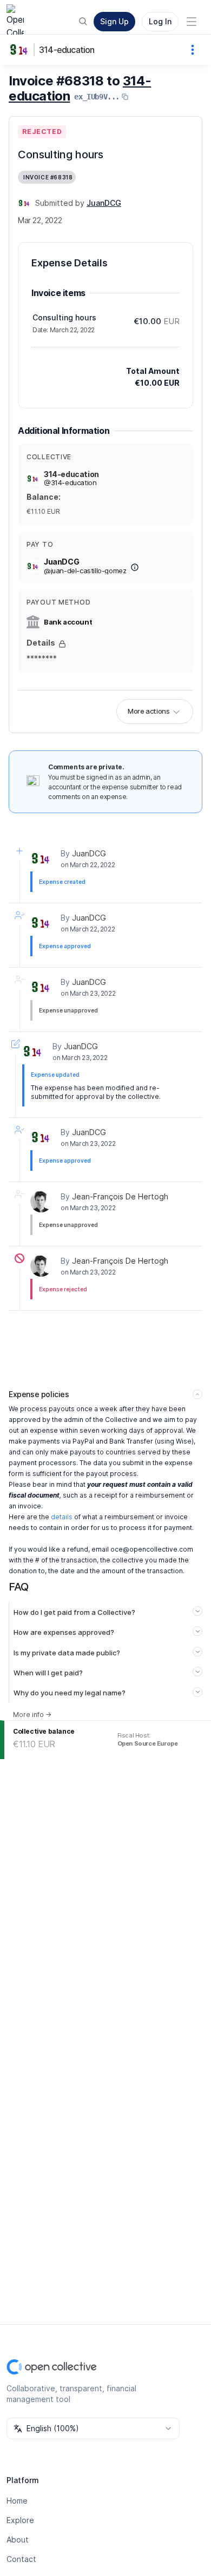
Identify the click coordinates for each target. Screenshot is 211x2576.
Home (17, 2501)
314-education (67, 50)
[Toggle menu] (192, 22)
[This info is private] (62, 644)
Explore (20, 2520)
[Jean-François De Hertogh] (41, 1202)
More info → (32, 1715)
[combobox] (93, 2429)
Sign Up (114, 21)
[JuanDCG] (24, 203)
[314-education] (22, 50)
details (62, 1517)
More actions (149, 711)
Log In (160, 21)
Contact (21, 2559)
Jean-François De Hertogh (120, 1196)
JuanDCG (89, 853)
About (18, 2540)
